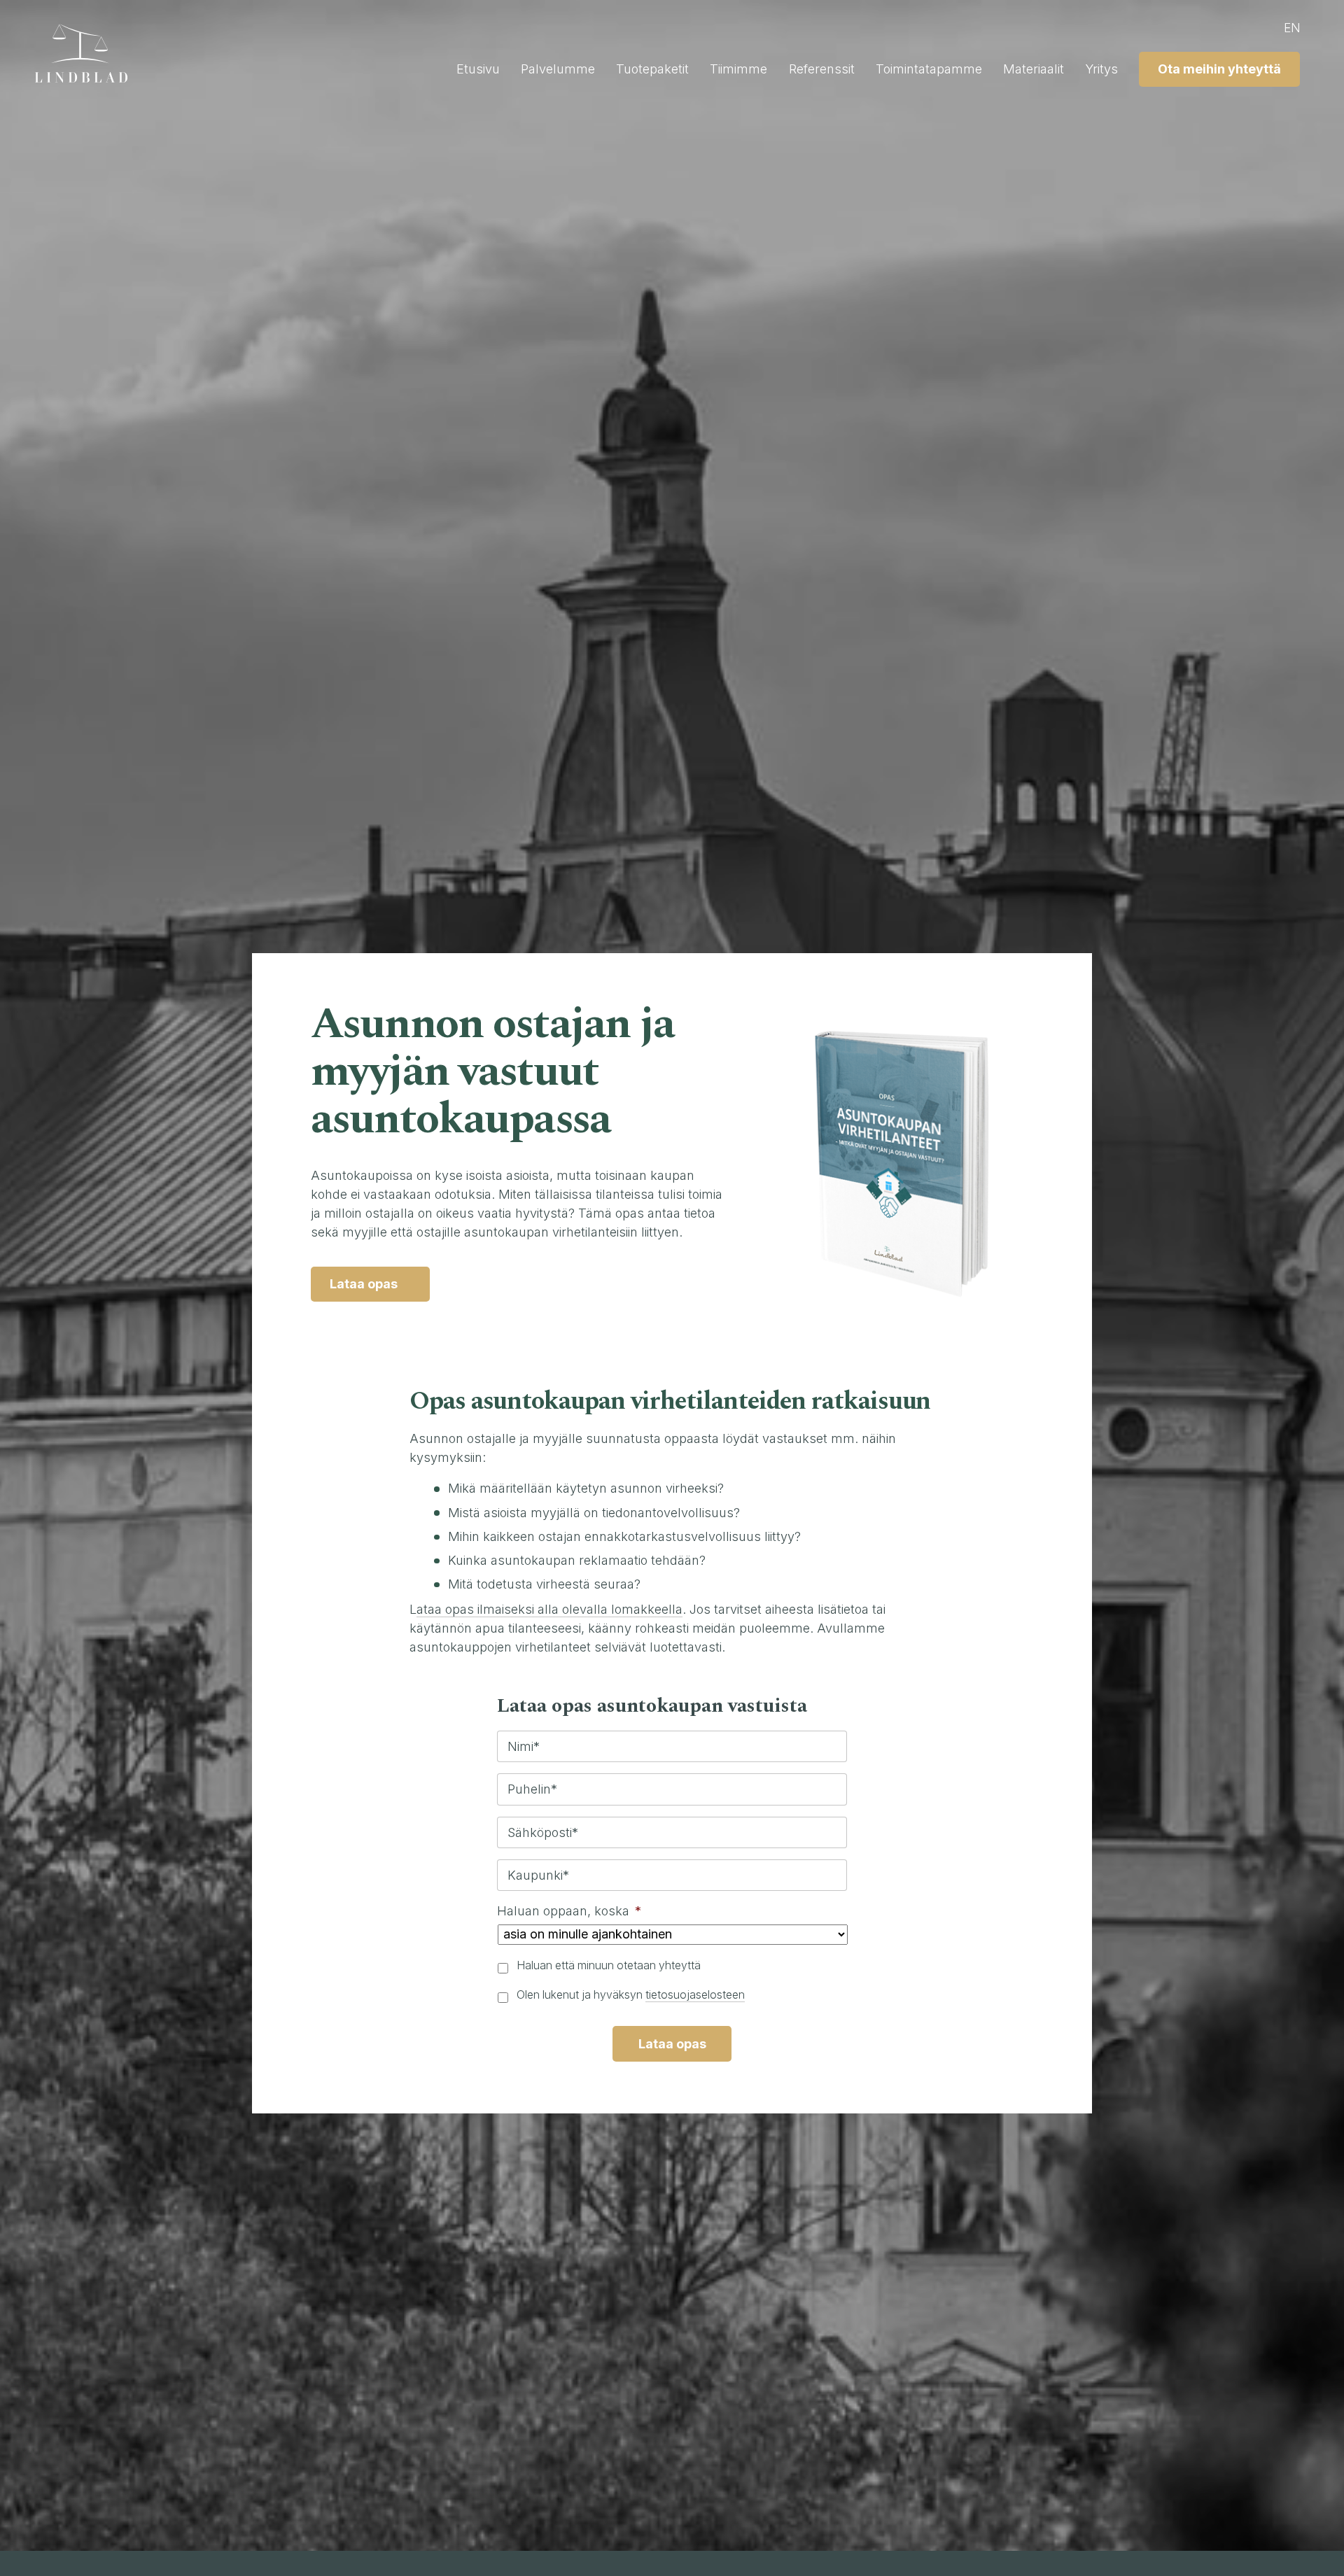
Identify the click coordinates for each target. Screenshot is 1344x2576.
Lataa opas (364, 1284)
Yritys (1101, 69)
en (1292, 28)
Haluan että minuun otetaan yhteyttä (609, 1965)
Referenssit (822, 69)
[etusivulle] (87, 53)
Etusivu (478, 69)
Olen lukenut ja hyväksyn (631, 1995)
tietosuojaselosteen (695, 1995)
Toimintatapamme (929, 69)
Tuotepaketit (652, 69)
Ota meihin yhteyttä (1219, 69)
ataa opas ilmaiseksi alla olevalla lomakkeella (549, 1609)
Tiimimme (738, 69)
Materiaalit (1034, 69)
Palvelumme (558, 69)
